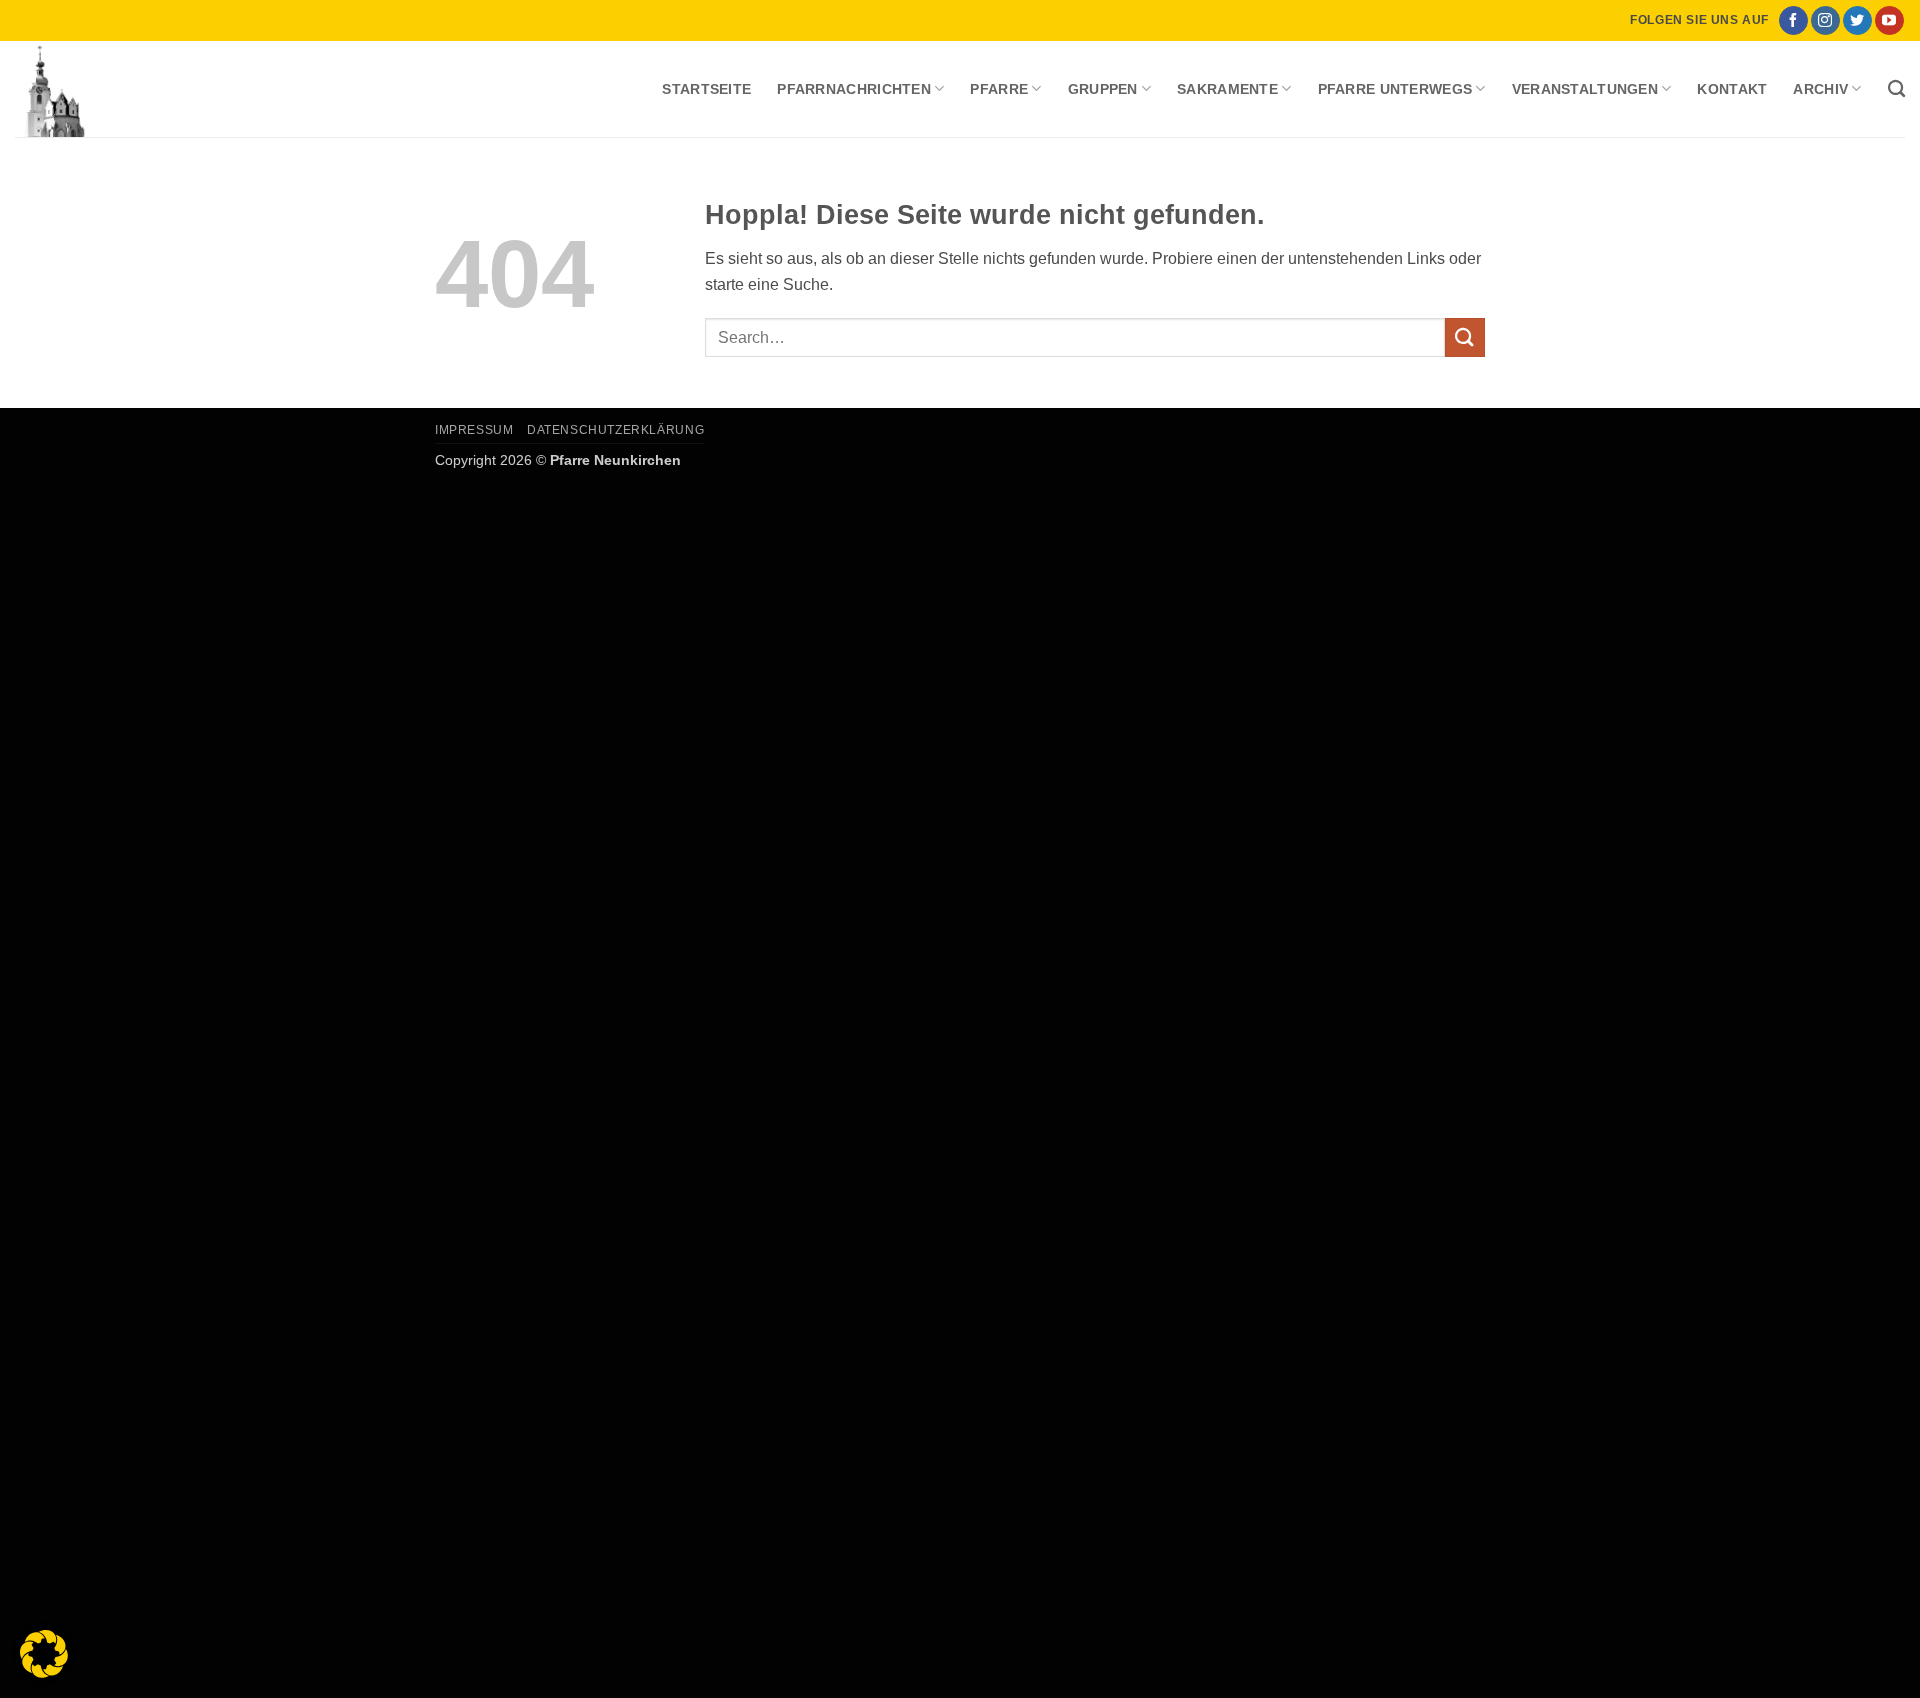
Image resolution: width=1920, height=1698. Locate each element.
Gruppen (1103, 89)
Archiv (1820, 89)
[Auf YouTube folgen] (1889, 21)
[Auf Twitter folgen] (1857, 21)
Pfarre (999, 89)
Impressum (474, 430)
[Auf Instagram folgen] (1825, 21)
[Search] (1896, 89)
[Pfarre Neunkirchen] (115, 89)
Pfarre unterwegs (1395, 89)
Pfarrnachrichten (854, 89)
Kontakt (1732, 89)
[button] (44, 1654)
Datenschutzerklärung (615, 430)
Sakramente (1227, 89)
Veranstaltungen (1585, 89)
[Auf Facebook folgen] (1793, 21)
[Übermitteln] (1465, 337)
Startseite (706, 89)
